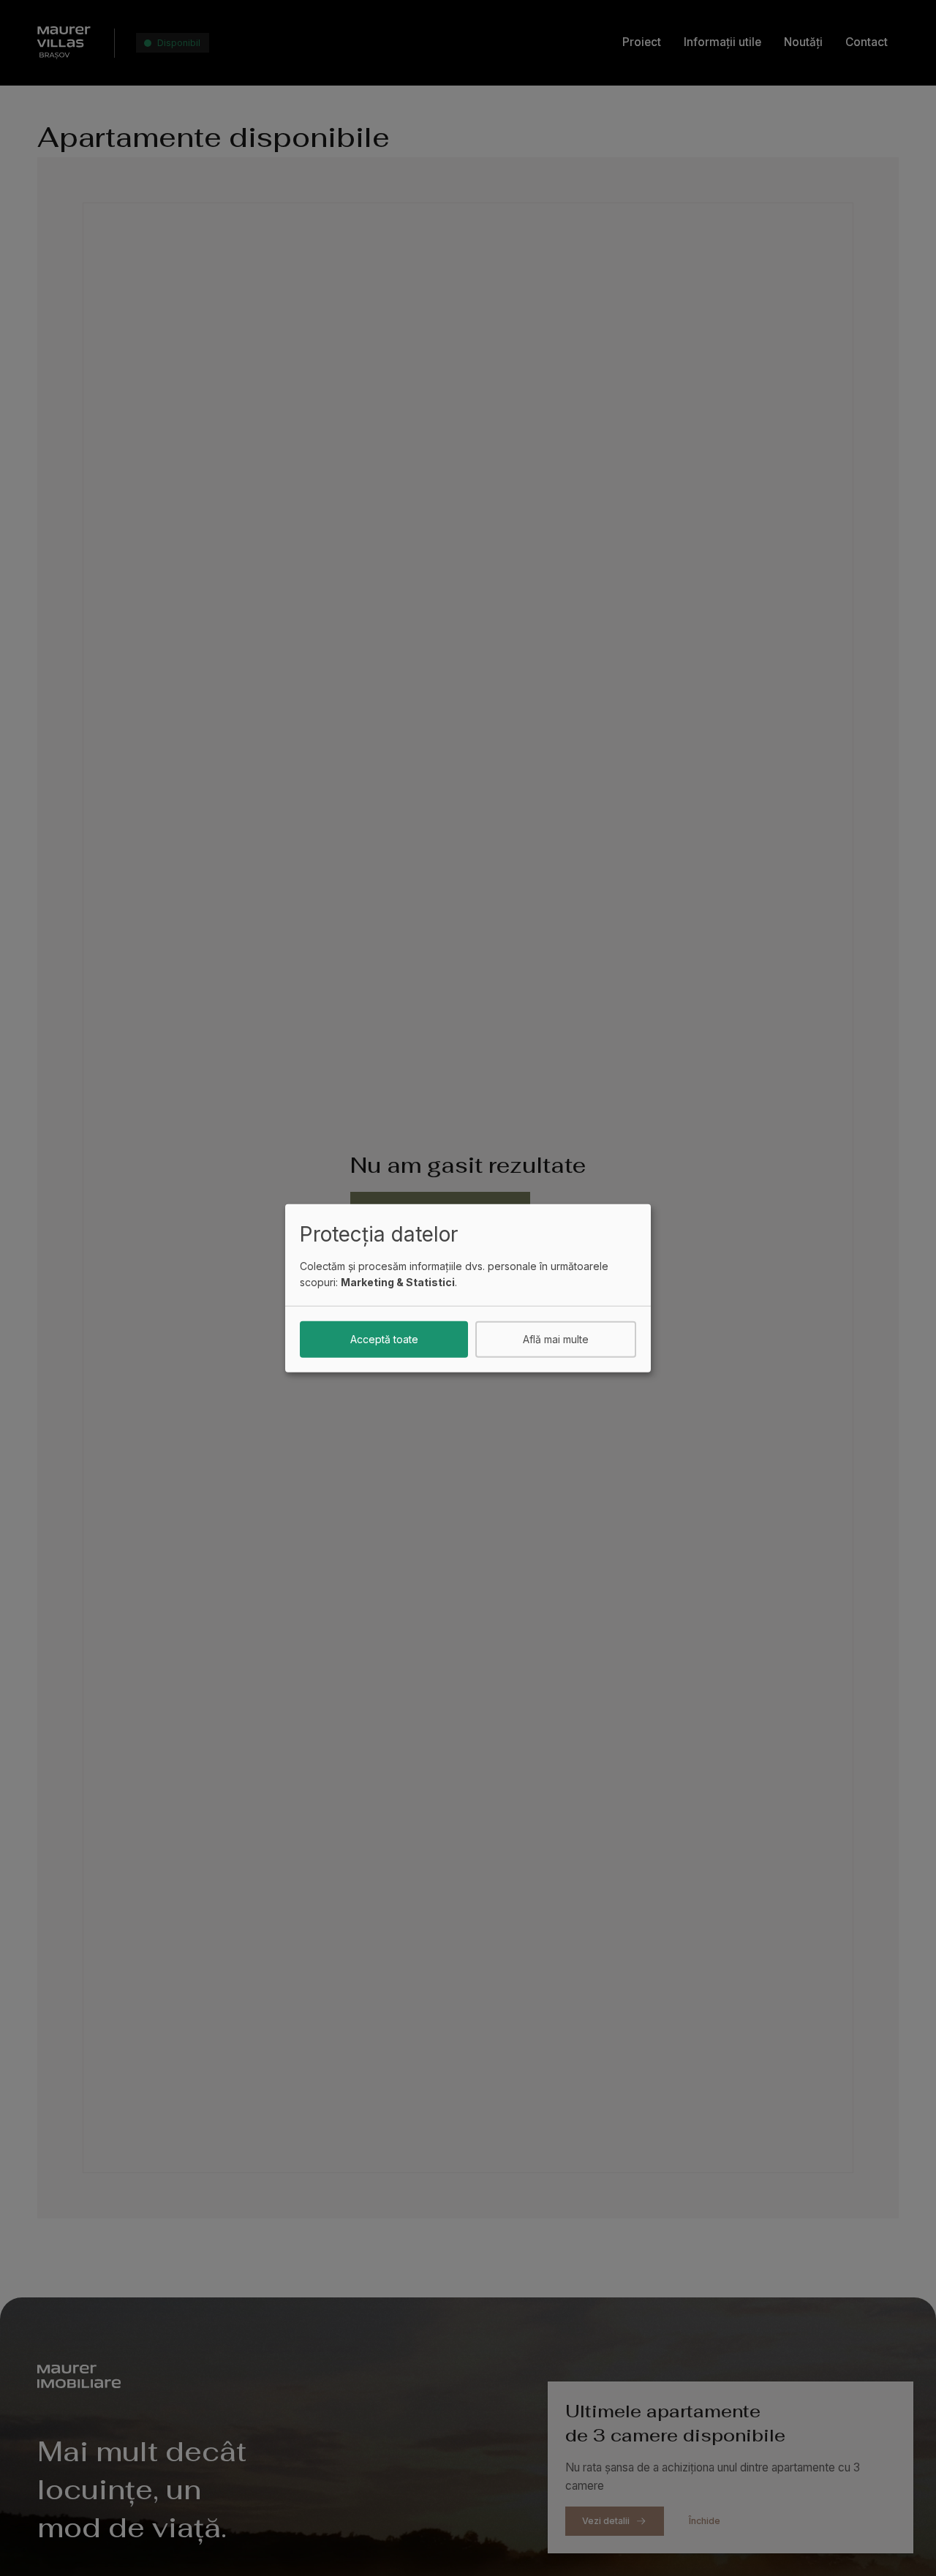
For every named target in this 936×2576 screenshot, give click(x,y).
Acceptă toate (384, 1338)
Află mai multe (556, 1338)
